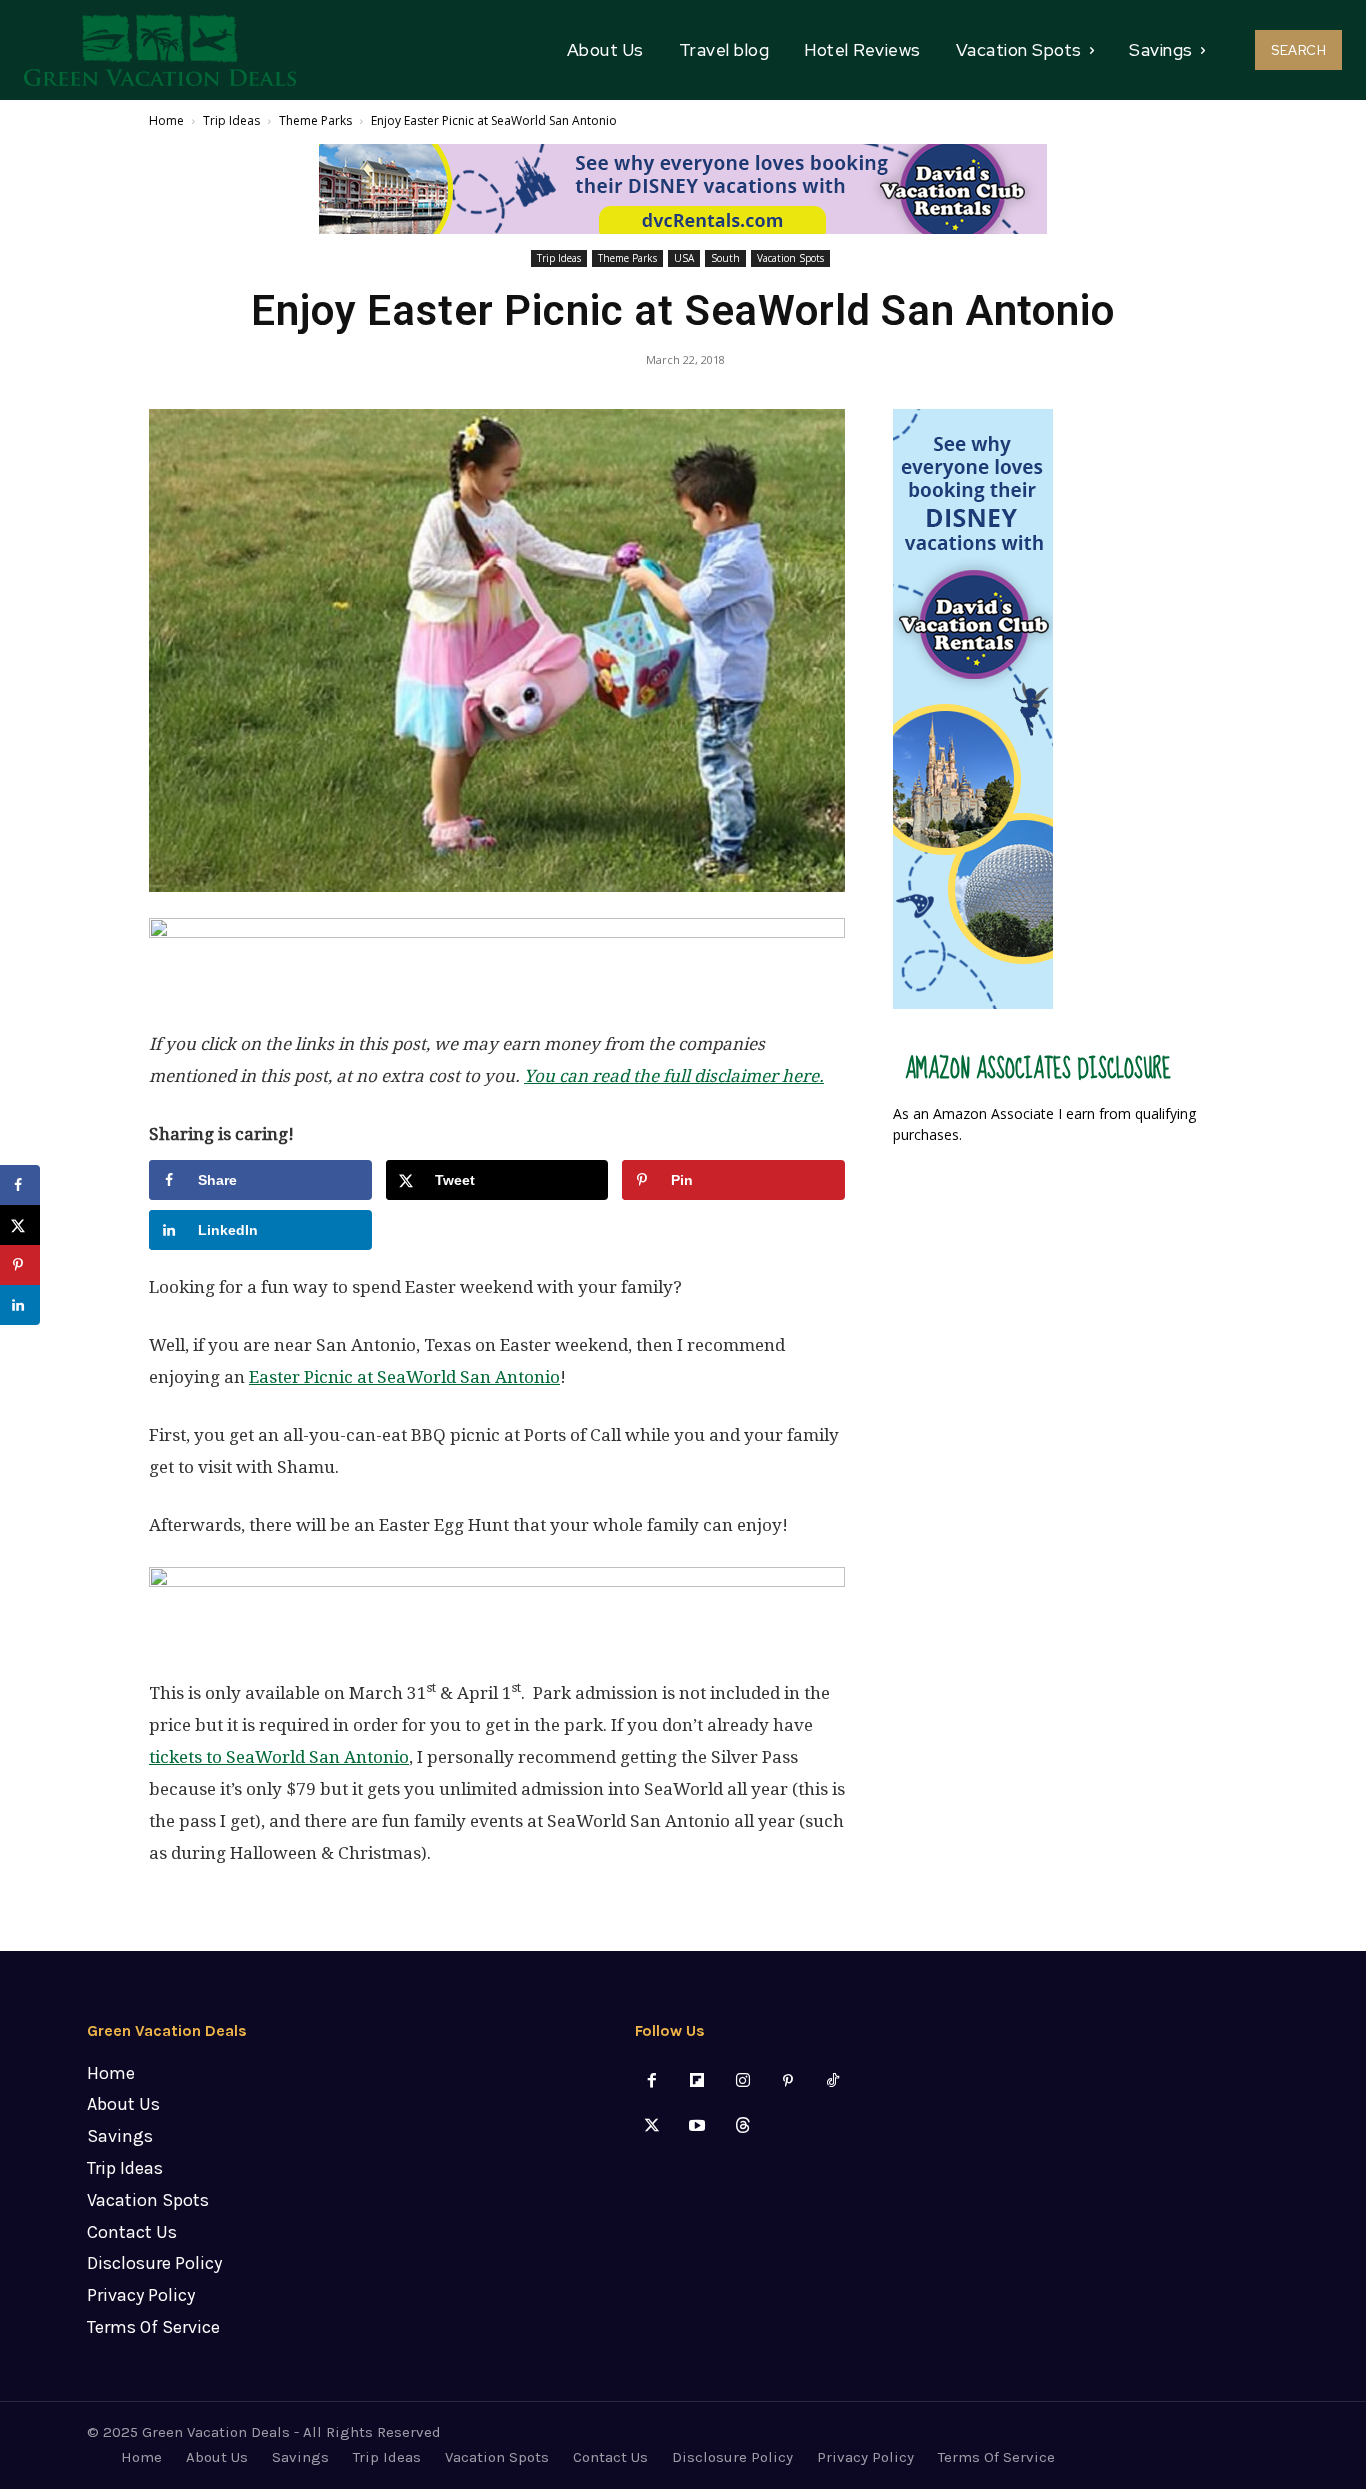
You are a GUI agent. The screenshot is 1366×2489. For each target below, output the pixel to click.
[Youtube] (697, 2126)
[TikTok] (832, 2081)
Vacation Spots (790, 258)
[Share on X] (20, 1225)
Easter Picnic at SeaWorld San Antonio (404, 1377)
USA (684, 258)
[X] (652, 2126)
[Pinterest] (787, 2081)
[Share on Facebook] (20, 1185)
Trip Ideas (231, 120)
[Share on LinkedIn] (20, 1305)
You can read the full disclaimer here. (674, 1076)
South (725, 258)
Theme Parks (315, 120)
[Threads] (742, 2126)
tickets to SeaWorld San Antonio (279, 1757)
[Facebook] (652, 2081)
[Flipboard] (697, 2081)
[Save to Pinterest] (20, 1265)
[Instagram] (742, 2081)
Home (166, 120)
